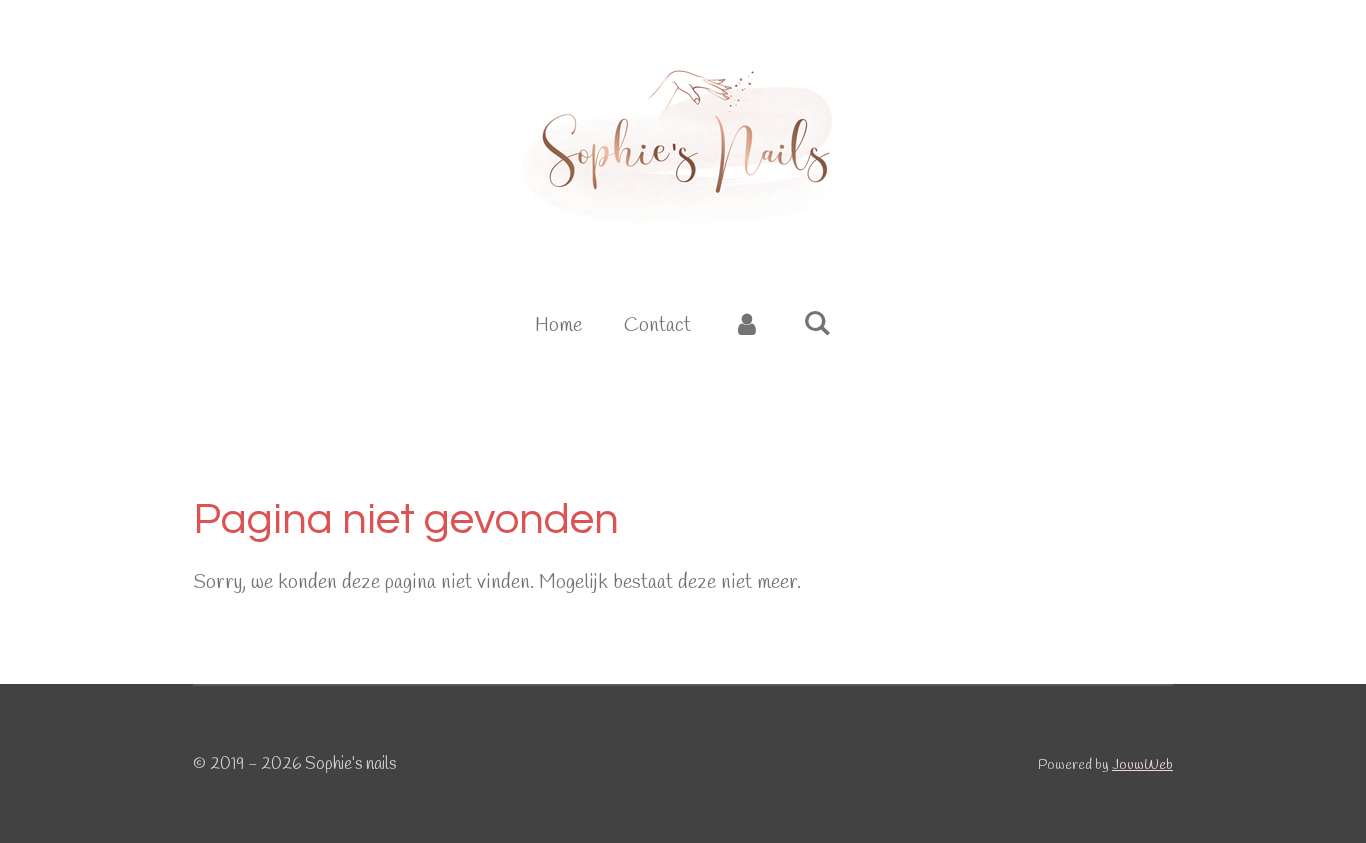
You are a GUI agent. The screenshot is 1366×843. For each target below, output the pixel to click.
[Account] (747, 326)
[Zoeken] (817, 324)
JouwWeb (1142, 765)
